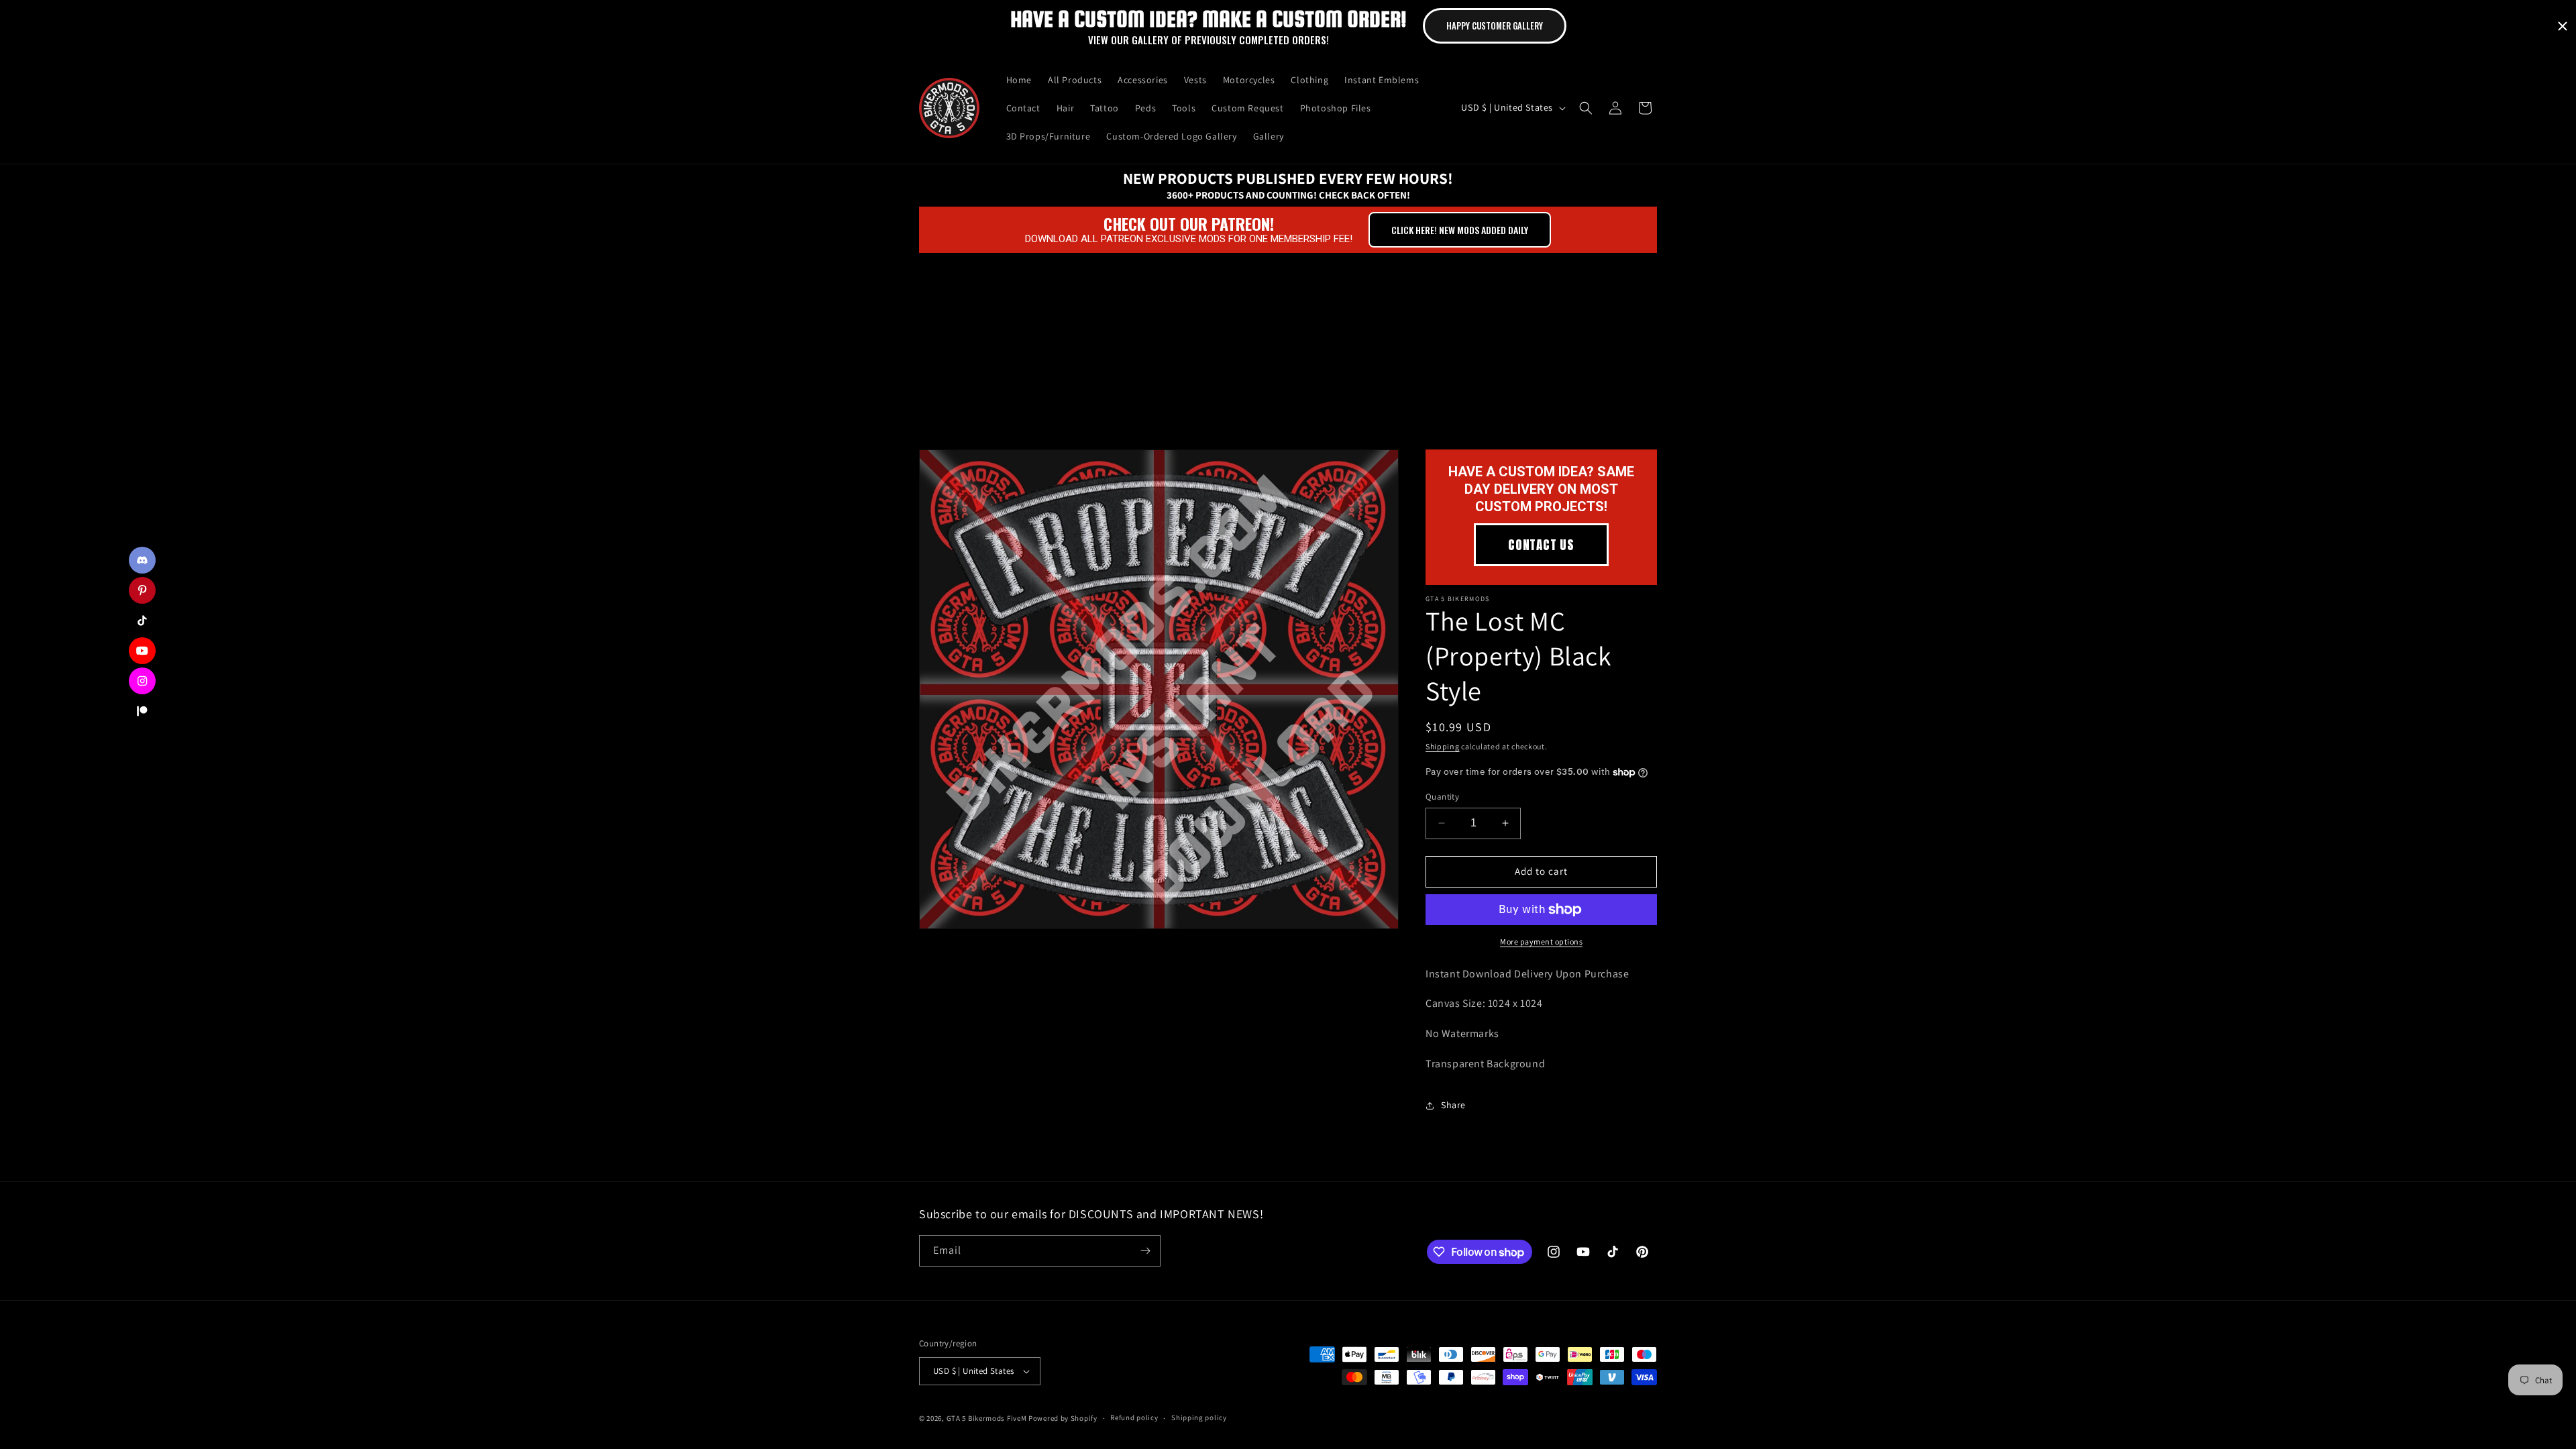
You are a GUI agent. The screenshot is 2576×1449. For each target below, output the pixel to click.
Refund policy (1134, 1417)
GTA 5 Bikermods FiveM (987, 1418)
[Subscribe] (1145, 1251)
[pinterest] (142, 590)
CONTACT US (1541, 545)
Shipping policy (1199, 1417)
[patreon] (142, 711)
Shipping (1443, 746)
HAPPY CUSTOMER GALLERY (1495, 25)
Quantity (1442, 797)
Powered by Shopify (1063, 1418)
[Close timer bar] (2563, 26)
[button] (1586, 108)
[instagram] (142, 681)
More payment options (1541, 942)
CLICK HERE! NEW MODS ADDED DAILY (1460, 230)
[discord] (142, 560)
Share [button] (1453, 1105)
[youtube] (142, 651)
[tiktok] (142, 621)
